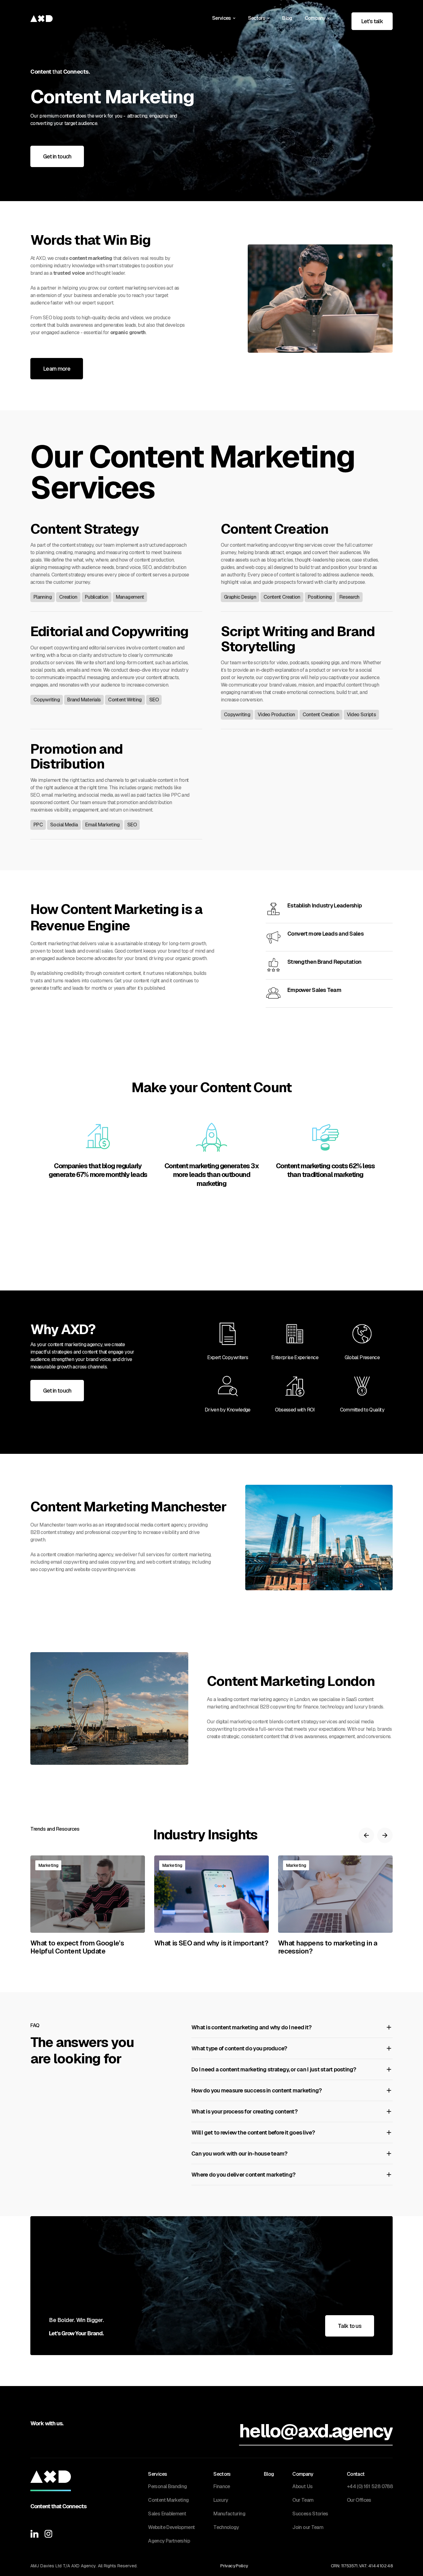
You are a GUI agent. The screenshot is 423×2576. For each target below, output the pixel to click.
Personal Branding (167, 2486)
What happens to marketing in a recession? (328, 1947)
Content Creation (275, 529)
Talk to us (350, 2326)
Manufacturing (229, 2514)
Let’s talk (372, 21)
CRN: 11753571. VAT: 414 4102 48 (362, 2566)
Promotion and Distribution (76, 757)
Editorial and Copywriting (109, 631)
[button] (224, 18)
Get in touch (57, 156)
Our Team (303, 2500)
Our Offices (359, 2500)
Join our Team (308, 2527)
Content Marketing (168, 2500)
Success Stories (310, 2514)
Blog (287, 18)
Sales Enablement (167, 2514)
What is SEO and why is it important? (211, 1943)
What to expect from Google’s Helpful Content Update (77, 1947)
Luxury (221, 2500)
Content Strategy (85, 529)
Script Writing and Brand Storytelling (298, 639)
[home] (41, 18)
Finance (222, 2486)
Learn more (57, 369)
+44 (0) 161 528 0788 (370, 2486)
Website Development (171, 2527)
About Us (302, 2486)
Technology (226, 2527)
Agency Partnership (169, 2541)
